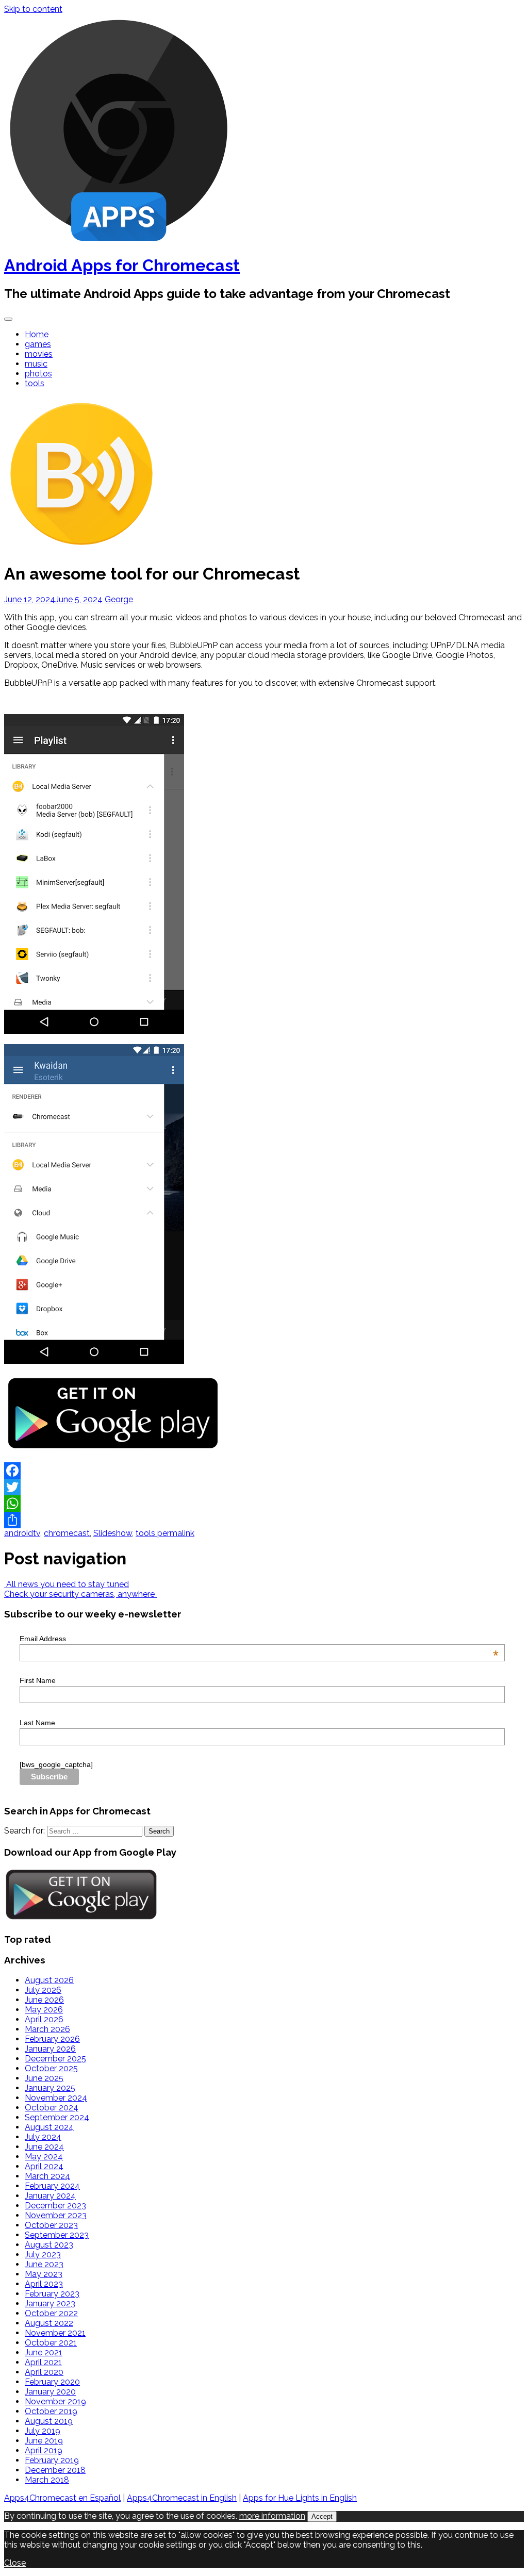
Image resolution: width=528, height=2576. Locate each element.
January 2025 (50, 2088)
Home (37, 334)
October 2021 (51, 2343)
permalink (175, 1533)
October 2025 (51, 2068)
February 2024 (52, 2186)
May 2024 (44, 2157)
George (119, 599)
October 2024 (52, 2108)
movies (39, 354)
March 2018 (47, 2480)
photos (38, 374)
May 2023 (44, 2274)
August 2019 (49, 2421)
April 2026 (44, 2019)
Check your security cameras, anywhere (80, 1594)
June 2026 (44, 2000)
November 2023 (56, 2215)
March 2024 (47, 2176)
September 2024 (57, 2117)
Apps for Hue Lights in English (300, 2498)
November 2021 (55, 2333)
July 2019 (43, 2431)
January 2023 (50, 2303)
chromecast (67, 1533)
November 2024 (56, 2098)
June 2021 (44, 2352)
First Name (38, 1680)
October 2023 (51, 2225)
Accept (322, 2516)
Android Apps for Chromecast (122, 265)
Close (15, 2563)
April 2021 (43, 2362)
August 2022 (49, 2323)
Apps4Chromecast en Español (62, 2498)
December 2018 (55, 2470)
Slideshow (113, 1533)
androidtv (22, 1533)
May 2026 (44, 2010)
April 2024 (44, 2166)
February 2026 (52, 2039)
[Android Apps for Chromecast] (119, 240)
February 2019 (52, 2460)
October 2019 (51, 2411)
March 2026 (47, 2029)
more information (272, 2516)
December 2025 (55, 2059)
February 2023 (52, 2294)
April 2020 (44, 2372)
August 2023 (49, 2245)
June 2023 (44, 2264)
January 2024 (50, 2196)
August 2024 (49, 2127)
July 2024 (43, 2137)
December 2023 (55, 2206)
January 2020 (50, 2392)
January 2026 (50, 2049)
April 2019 (44, 2450)
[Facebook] (264, 1471)
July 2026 (43, 1990)
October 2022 (51, 2313)
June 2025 (44, 2078)
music (36, 364)
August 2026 (49, 1980)
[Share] (264, 1520)
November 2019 (55, 2401)
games (38, 344)
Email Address (259, 1639)
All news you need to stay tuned (67, 1584)
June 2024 (44, 2147)
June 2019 (44, 2441)
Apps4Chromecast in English (182, 2498)
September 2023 (57, 2235)
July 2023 (43, 2255)
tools (35, 383)
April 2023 (44, 2284)
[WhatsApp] (264, 1504)
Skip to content (33, 9)
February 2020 (52, 2382)
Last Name (37, 1723)
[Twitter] (264, 1487)
